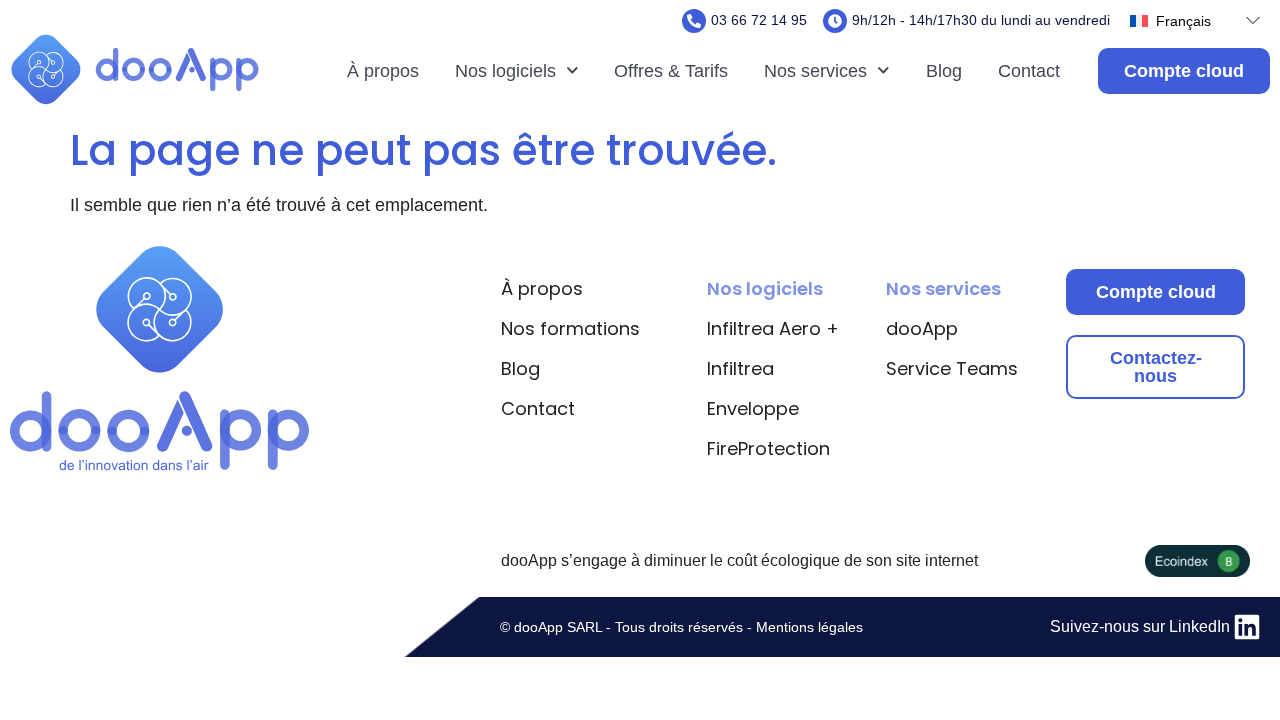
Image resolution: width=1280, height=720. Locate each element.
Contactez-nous (1156, 367)
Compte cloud (1156, 292)
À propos (383, 71)
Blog (944, 71)
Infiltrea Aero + (773, 328)
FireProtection (768, 448)
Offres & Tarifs (671, 71)
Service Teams (952, 368)
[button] (1190, 20)
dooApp (922, 328)
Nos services (815, 71)
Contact (1029, 71)
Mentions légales (809, 627)
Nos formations (570, 328)
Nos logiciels (505, 71)
